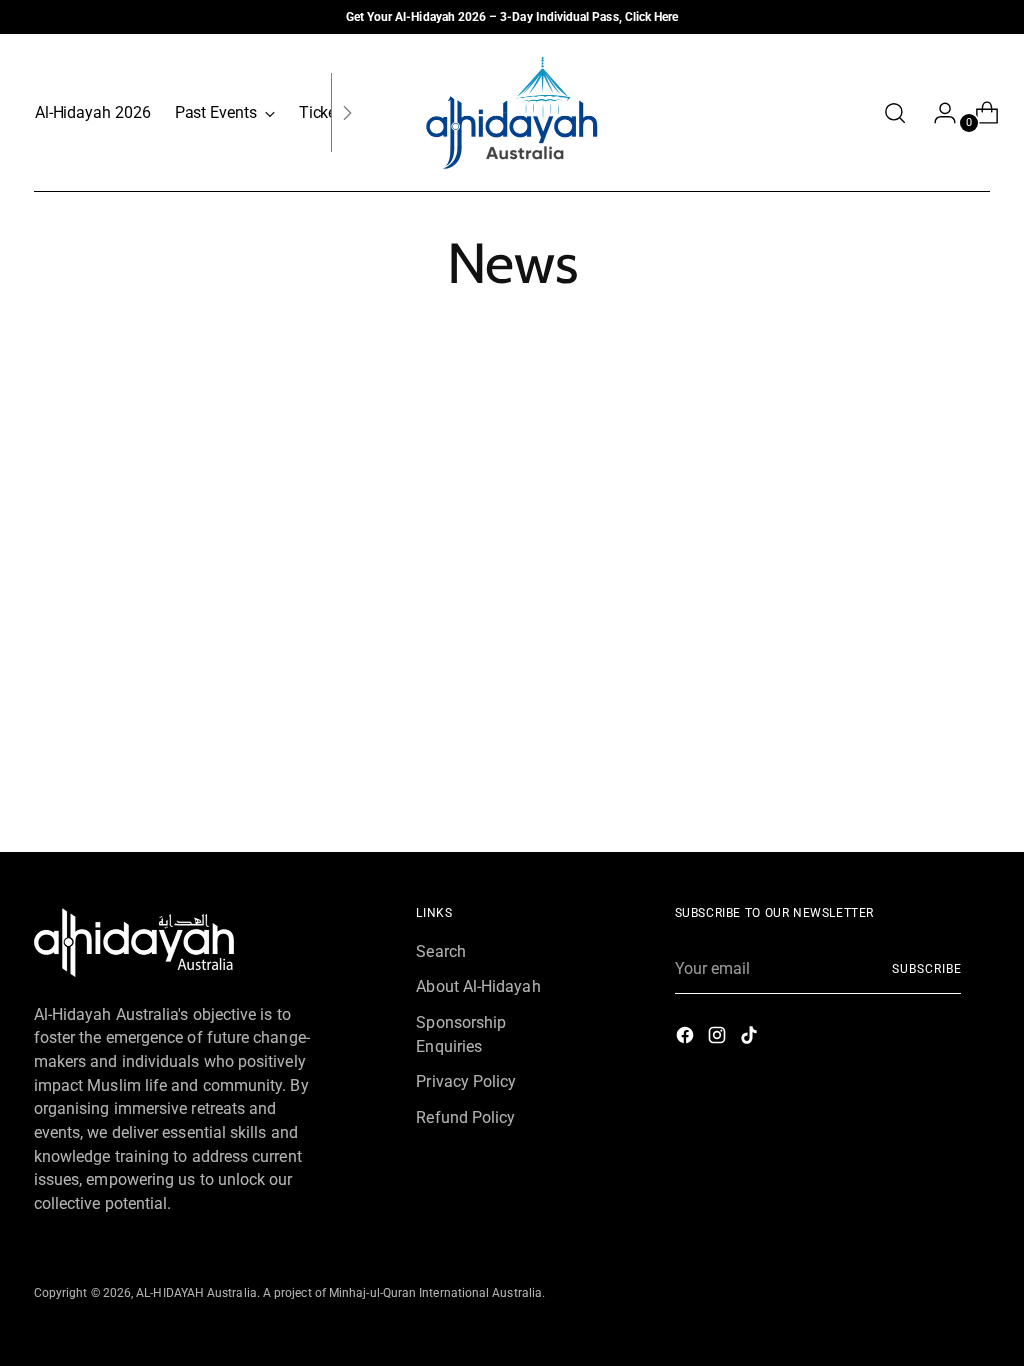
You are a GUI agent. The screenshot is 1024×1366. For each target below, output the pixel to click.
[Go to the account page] (937, 113)
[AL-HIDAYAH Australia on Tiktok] (751, 1038)
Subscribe (926, 969)
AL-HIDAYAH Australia (196, 1293)
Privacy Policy (466, 1081)
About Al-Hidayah (478, 986)
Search (440, 951)
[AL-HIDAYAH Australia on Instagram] (719, 1038)
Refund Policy (465, 1117)
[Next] (347, 113)
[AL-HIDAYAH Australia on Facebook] (687, 1038)
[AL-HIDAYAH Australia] (512, 113)
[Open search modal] (895, 113)
